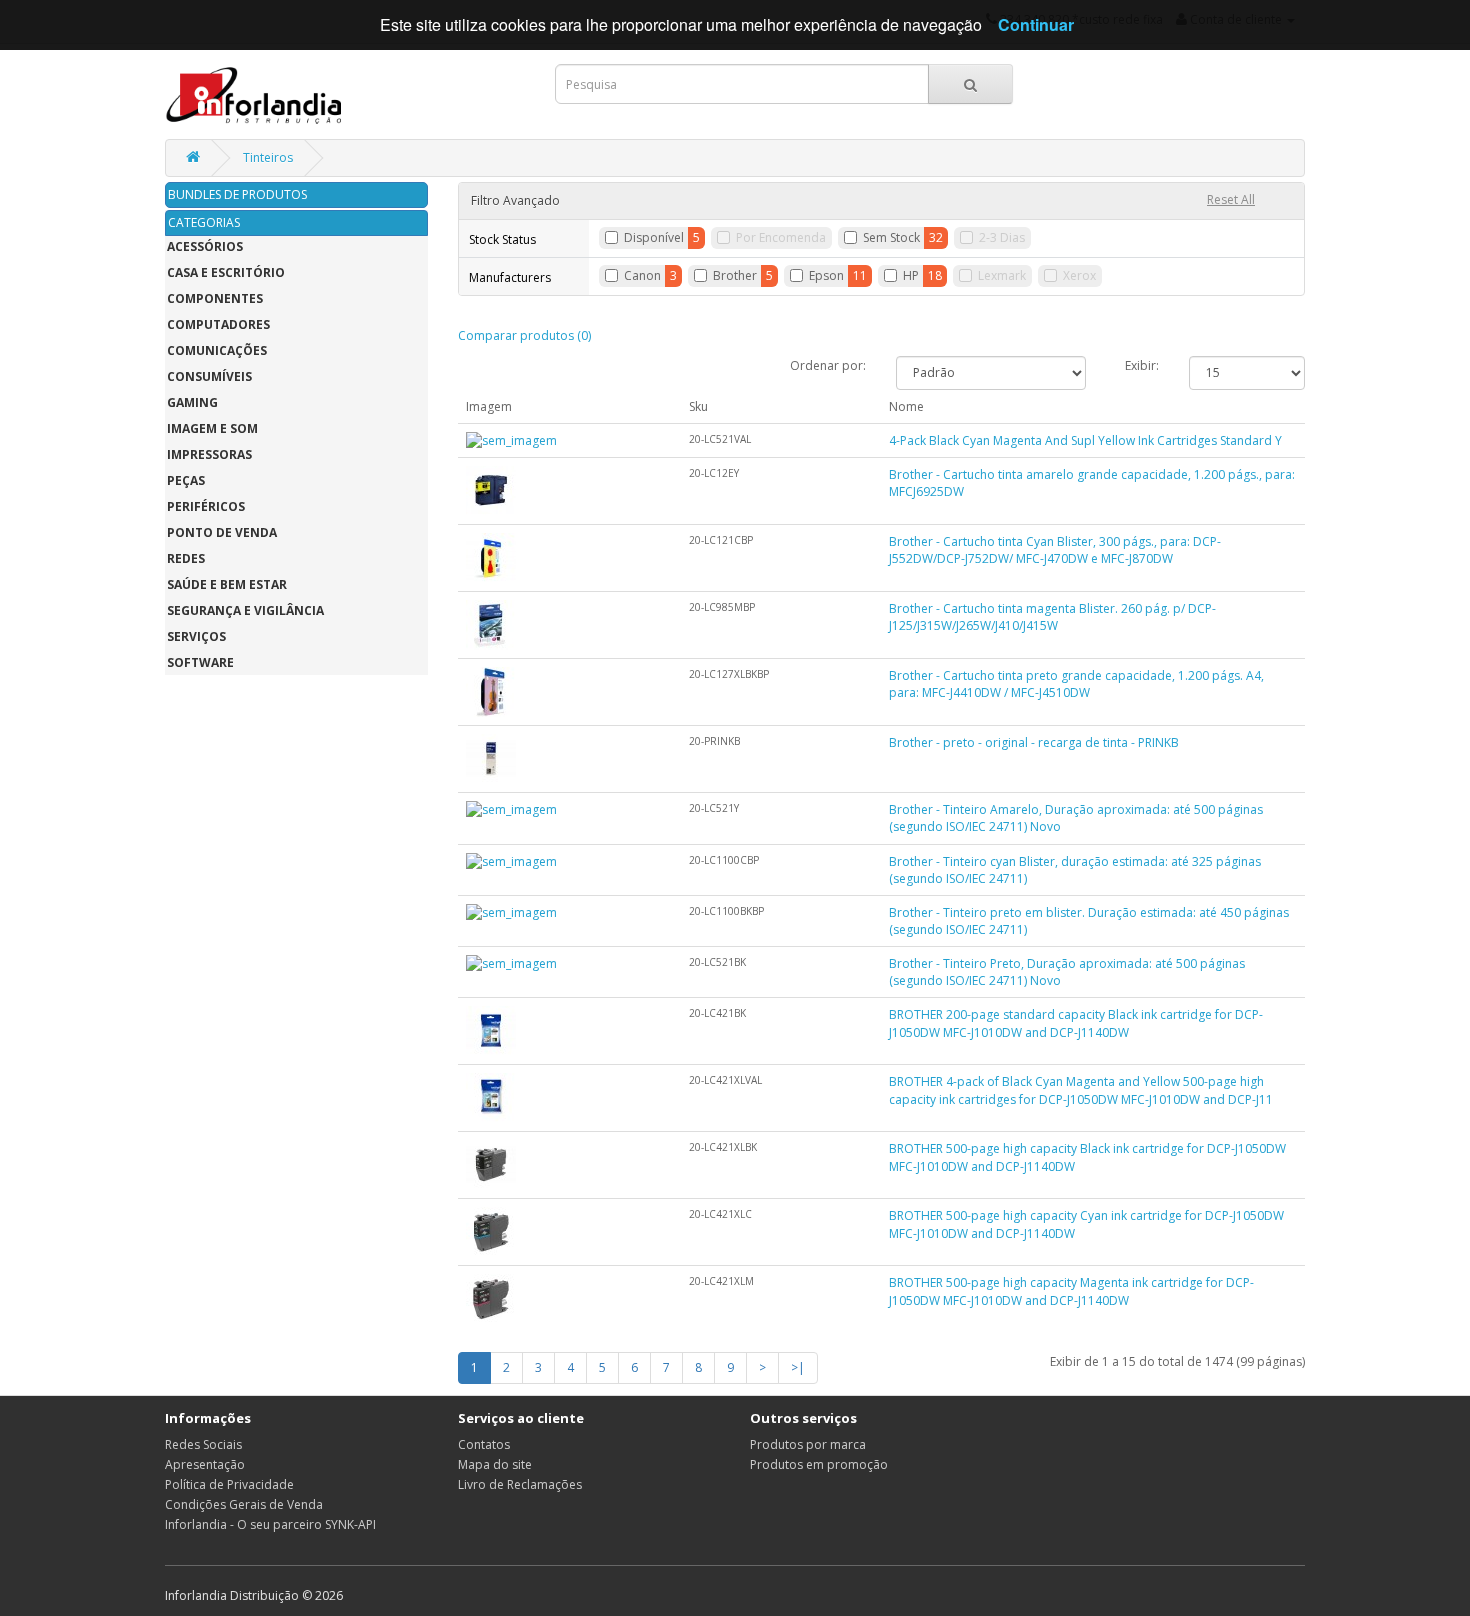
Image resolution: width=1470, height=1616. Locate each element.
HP (911, 275)
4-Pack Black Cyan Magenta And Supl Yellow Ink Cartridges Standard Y (1085, 440)
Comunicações (217, 350)
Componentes (215, 298)
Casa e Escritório (226, 272)
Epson (826, 275)
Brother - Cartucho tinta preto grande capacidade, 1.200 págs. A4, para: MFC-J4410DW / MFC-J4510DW (1076, 684)
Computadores (218, 324)
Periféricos (206, 506)
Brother (735, 275)
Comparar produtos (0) (524, 335)
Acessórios (205, 246)
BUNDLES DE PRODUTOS (237, 194)
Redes (186, 558)
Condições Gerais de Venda (244, 1504)
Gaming (192, 402)
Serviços (196, 636)
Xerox (1079, 275)
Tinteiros (268, 157)
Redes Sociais (203, 1444)
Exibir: (1142, 365)
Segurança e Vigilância (245, 610)
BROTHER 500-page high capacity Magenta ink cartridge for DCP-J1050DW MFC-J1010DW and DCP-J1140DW (1071, 1291)
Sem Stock (891, 237)
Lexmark (1002, 275)
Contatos (484, 1444)
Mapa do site (495, 1464)
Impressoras (209, 454)
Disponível (654, 237)
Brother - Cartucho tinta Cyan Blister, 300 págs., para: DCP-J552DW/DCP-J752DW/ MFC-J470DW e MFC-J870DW (1055, 550)
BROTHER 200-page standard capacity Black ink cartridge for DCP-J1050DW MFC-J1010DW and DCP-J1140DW (1076, 1023)
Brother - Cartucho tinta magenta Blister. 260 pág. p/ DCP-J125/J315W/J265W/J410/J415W (1052, 617)
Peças (186, 480)
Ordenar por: (828, 365)
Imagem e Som (212, 428)
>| (798, 1367)
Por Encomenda (781, 237)
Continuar (1036, 24)
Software (200, 662)
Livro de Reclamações (520, 1484)
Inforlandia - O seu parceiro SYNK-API (270, 1524)
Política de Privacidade (229, 1484)
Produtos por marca (808, 1444)
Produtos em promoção (819, 1464)
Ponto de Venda (222, 532)
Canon (642, 275)
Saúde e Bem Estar (227, 584)
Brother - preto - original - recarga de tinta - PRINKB (1034, 742)
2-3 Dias (1002, 237)
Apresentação (205, 1464)
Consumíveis (209, 376)
